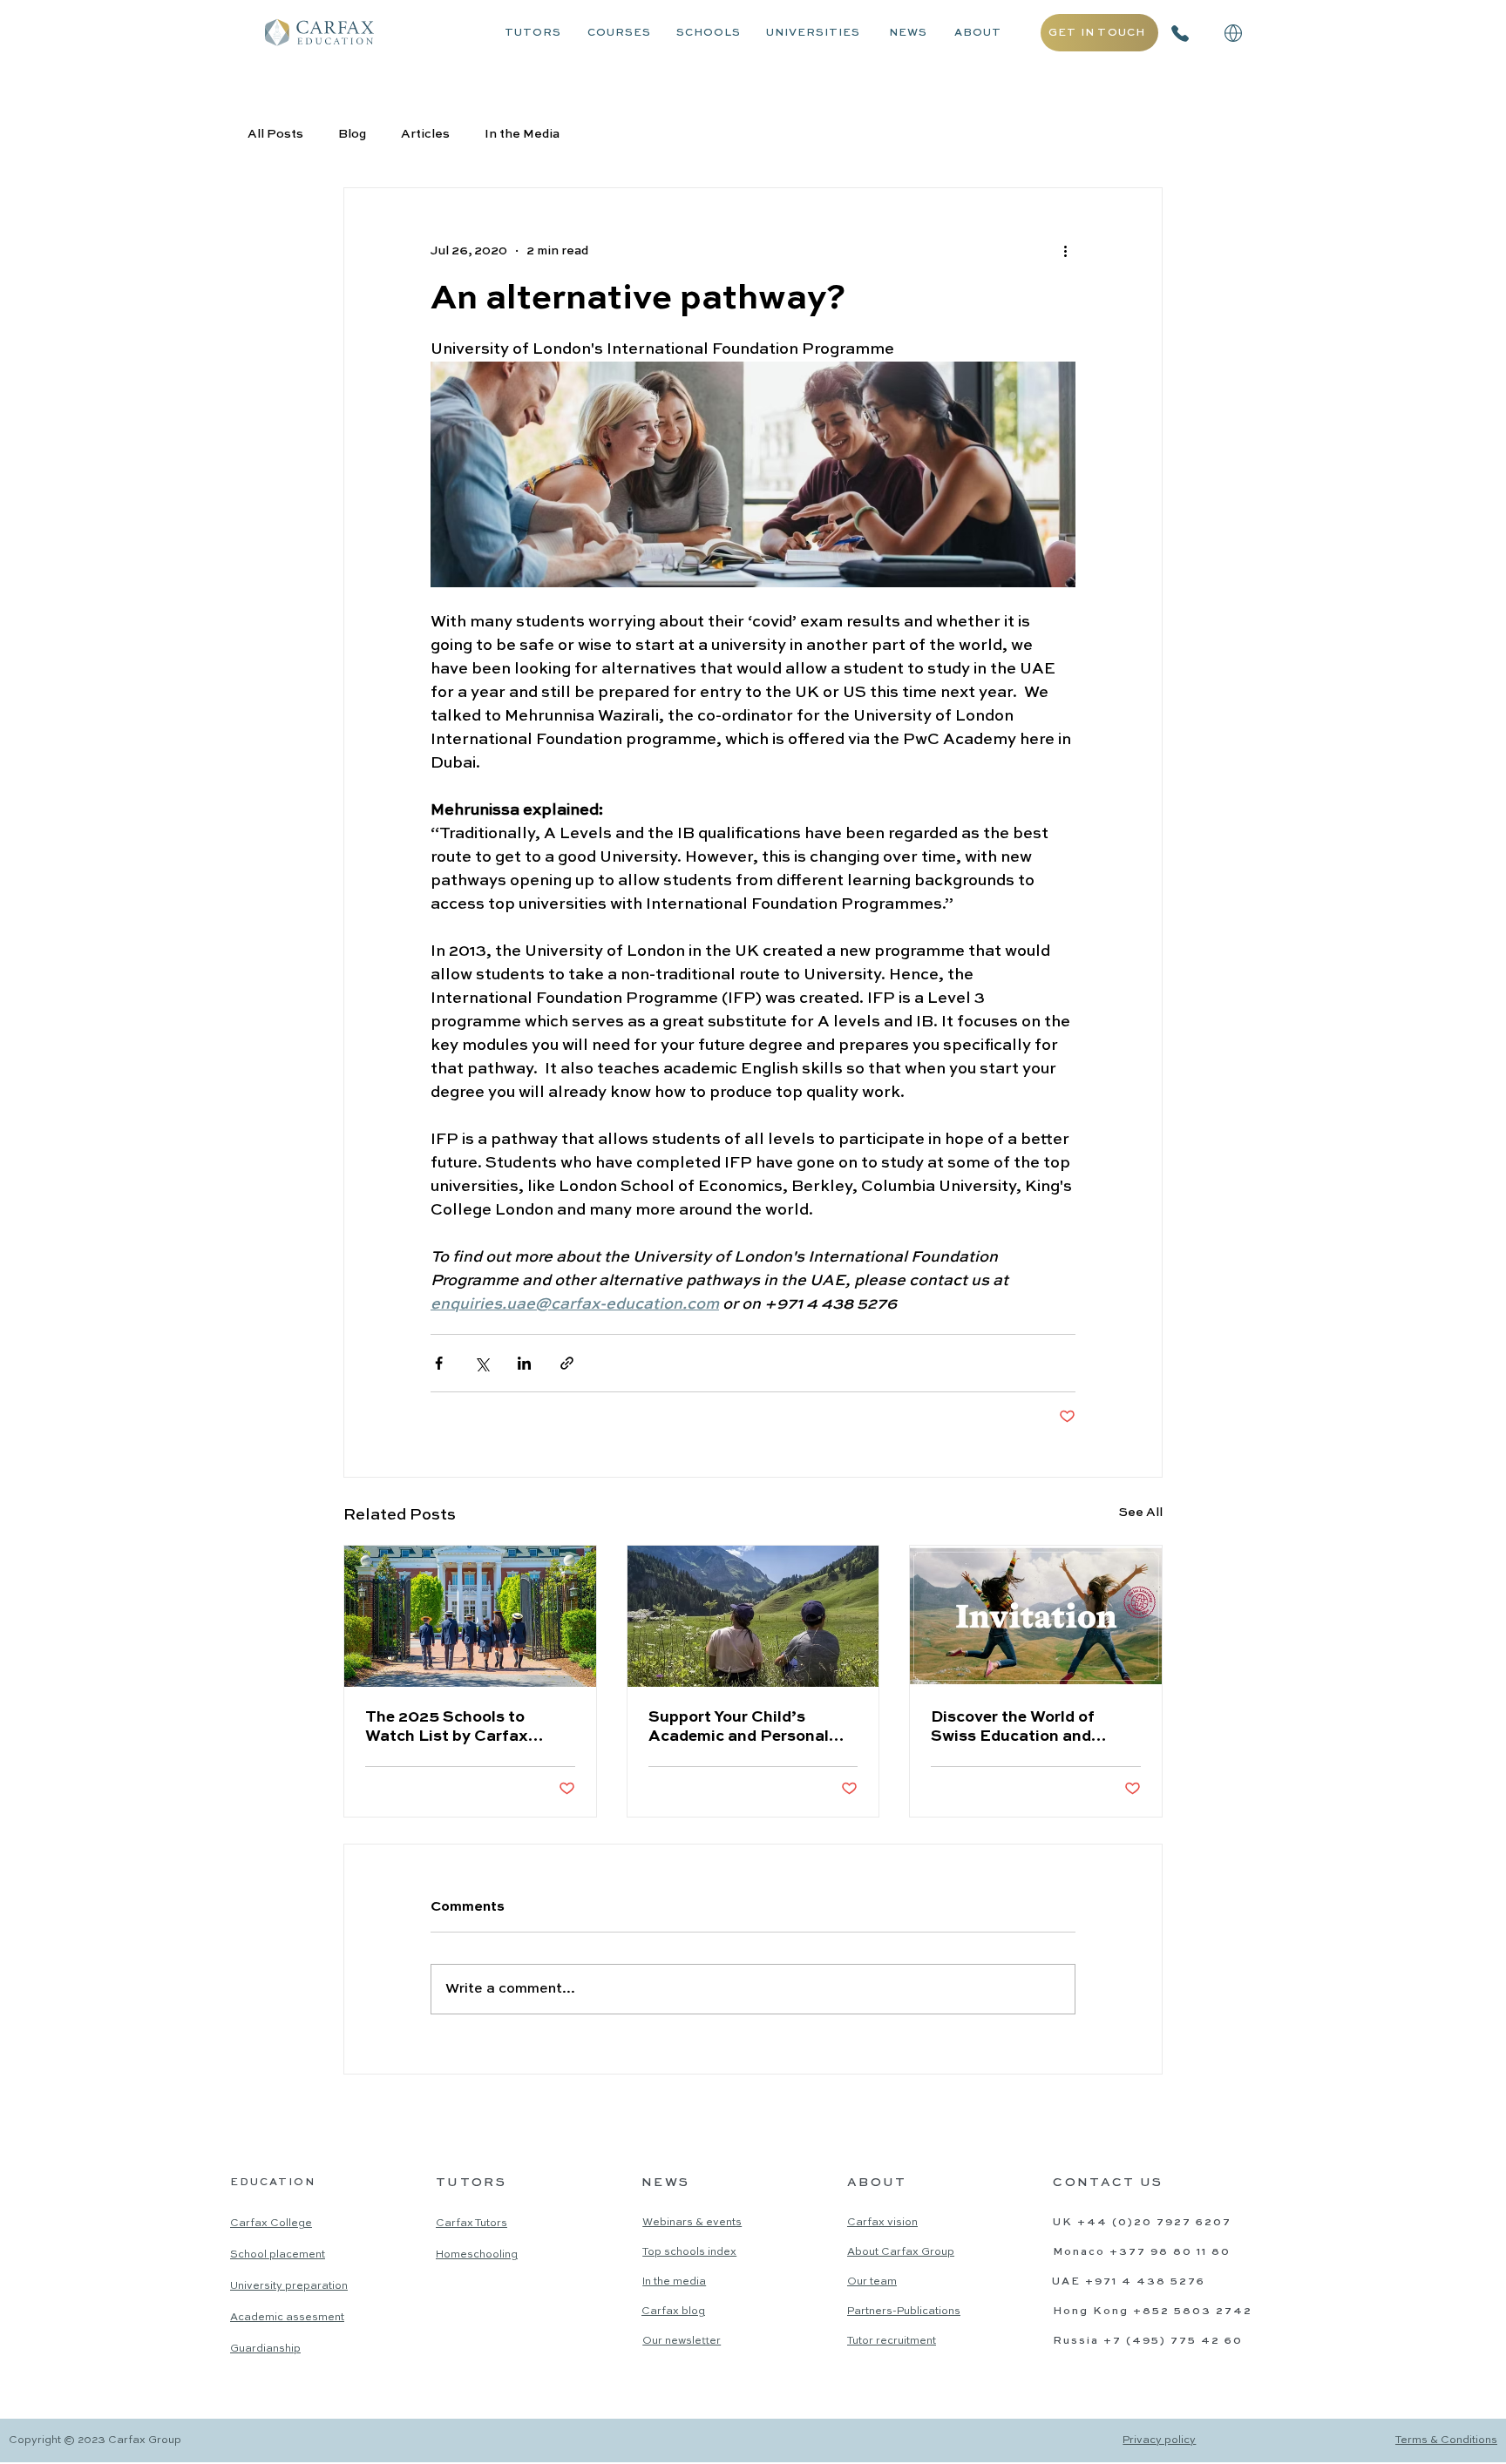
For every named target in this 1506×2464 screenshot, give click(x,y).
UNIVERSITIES (813, 33)
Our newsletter (682, 2341)
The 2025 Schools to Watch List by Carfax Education (447, 1728)
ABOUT (978, 33)
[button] (1233, 33)
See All (1141, 1513)
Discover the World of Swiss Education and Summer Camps (1013, 1728)
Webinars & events (692, 2223)
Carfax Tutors (471, 2224)
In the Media (522, 134)
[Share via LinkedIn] (524, 1363)
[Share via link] (567, 1363)
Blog (352, 134)
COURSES (619, 33)
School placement (278, 2255)
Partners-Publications (904, 2312)
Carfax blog (673, 2312)
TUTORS (533, 33)
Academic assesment (287, 2318)
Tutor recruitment (892, 2341)
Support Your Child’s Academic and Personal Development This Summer (751, 1728)
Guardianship (265, 2349)
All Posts (275, 134)
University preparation (289, 2286)
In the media (674, 2282)
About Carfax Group (901, 2252)
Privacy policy (1159, 2440)
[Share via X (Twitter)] (482, 1363)
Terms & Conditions (1446, 2440)
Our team (872, 2282)
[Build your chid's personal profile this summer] (753, 1616)
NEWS (908, 33)
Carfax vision (882, 2223)
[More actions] (1065, 251)
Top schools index (689, 2252)
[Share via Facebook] (439, 1363)
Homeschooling (477, 2255)
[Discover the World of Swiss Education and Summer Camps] (1036, 1616)
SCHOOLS (709, 33)
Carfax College (271, 2224)
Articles (425, 134)
